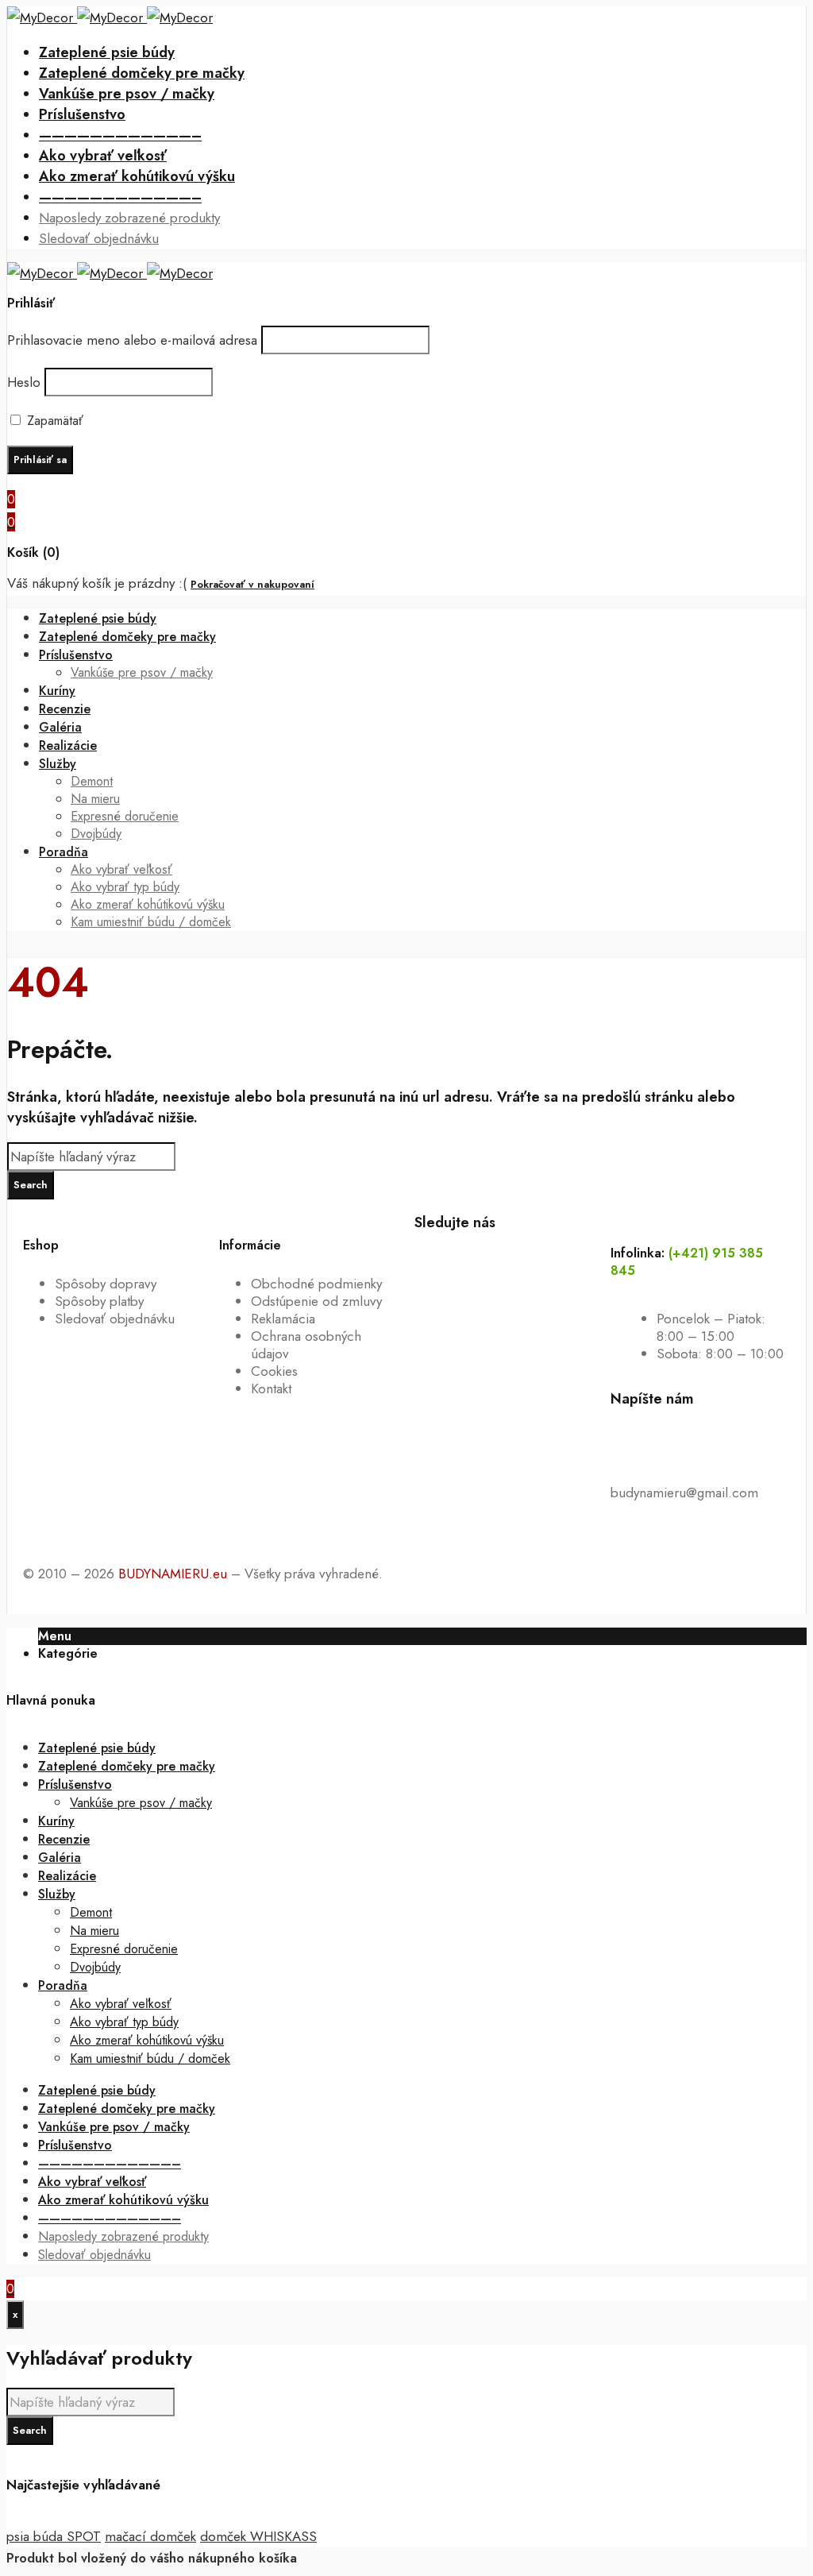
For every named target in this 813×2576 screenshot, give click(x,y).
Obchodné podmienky (316, 1284)
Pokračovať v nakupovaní (252, 584)
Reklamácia (283, 1319)
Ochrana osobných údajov (306, 1345)
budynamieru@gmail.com (684, 1493)
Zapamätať (53, 421)
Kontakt (271, 1388)
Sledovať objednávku (115, 1319)
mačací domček (150, 2536)
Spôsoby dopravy (106, 1284)
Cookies (274, 1371)
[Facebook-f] (434, 1249)
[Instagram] (524, 1249)
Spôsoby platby (99, 1301)
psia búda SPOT (54, 2536)
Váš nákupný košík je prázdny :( (97, 583)
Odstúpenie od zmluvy (316, 1301)
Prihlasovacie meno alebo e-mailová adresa (132, 340)
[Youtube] (480, 1249)
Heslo (24, 382)
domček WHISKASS (258, 2536)
